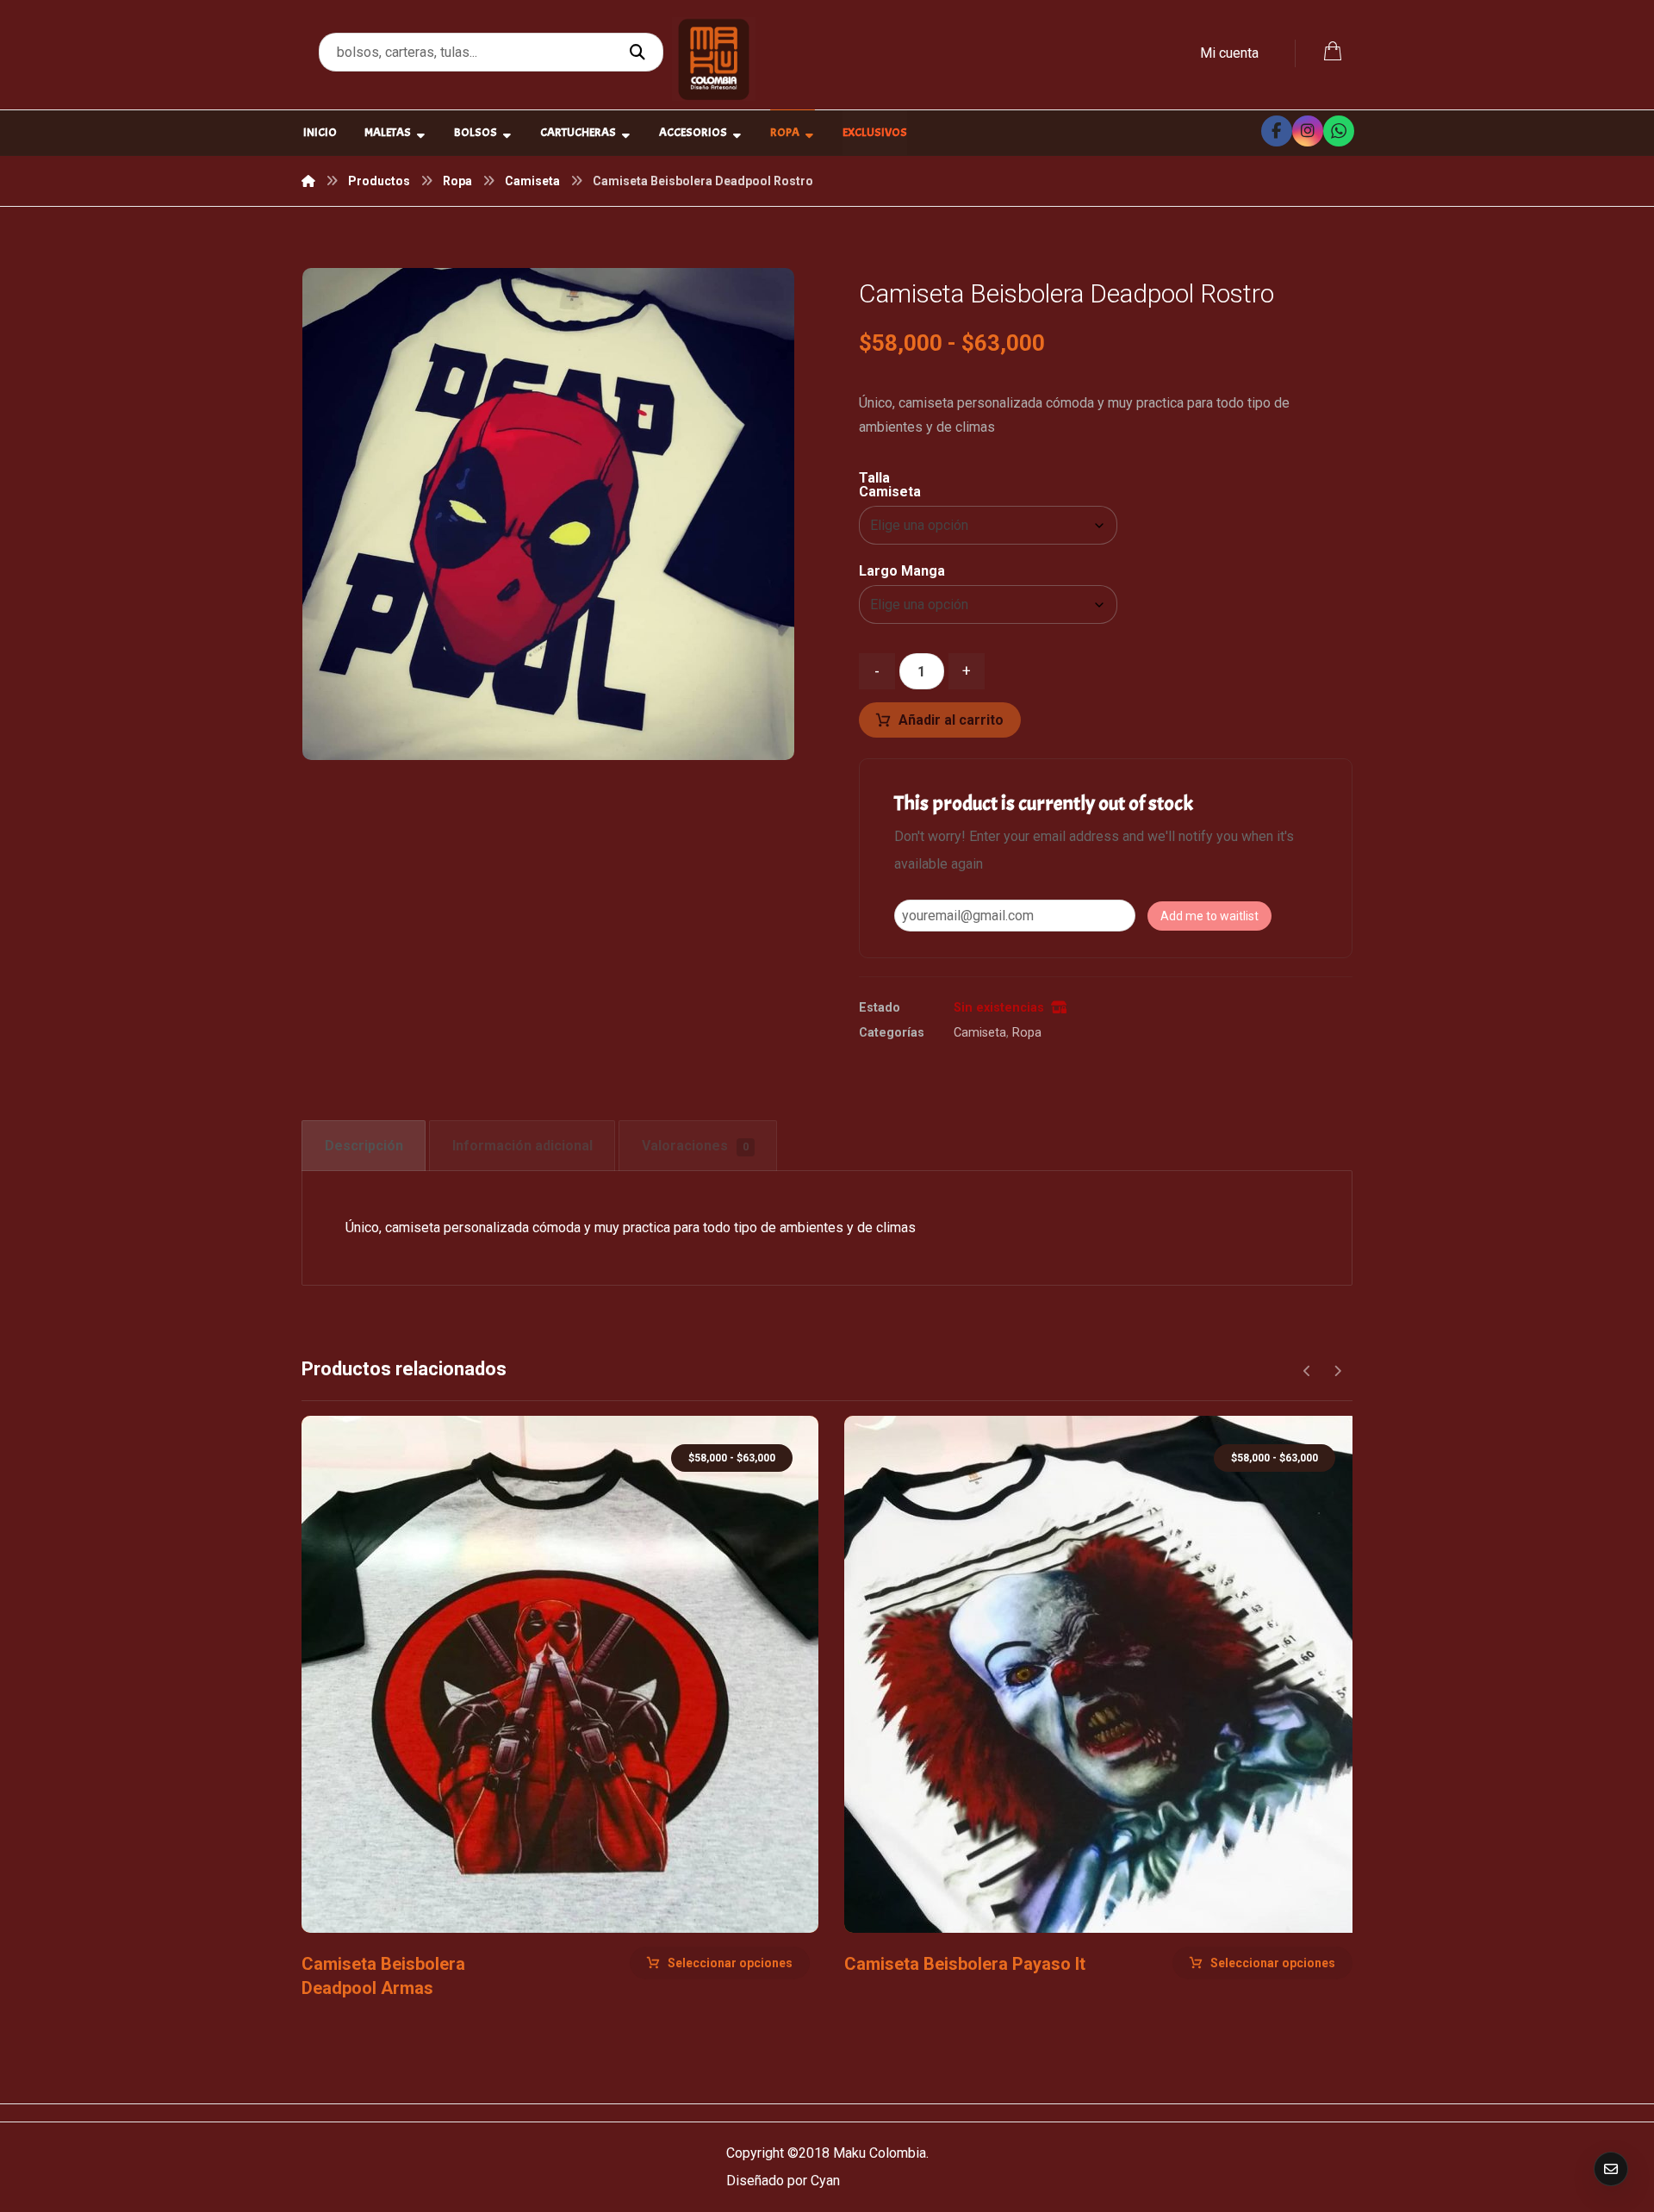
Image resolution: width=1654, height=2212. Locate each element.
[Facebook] (1277, 131)
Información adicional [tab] (522, 1146)
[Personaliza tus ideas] (714, 59)
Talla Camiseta (890, 485)
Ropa (1027, 1033)
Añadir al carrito (951, 720)
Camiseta (980, 1033)
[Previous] (1307, 1371)
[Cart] (1333, 50)
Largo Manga (902, 571)
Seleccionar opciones (730, 1963)
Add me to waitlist (1209, 916)
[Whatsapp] (1339, 131)
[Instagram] (1308, 131)
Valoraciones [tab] (695, 1146)
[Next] (1337, 1371)
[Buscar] (640, 53)
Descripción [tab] (364, 1146)
